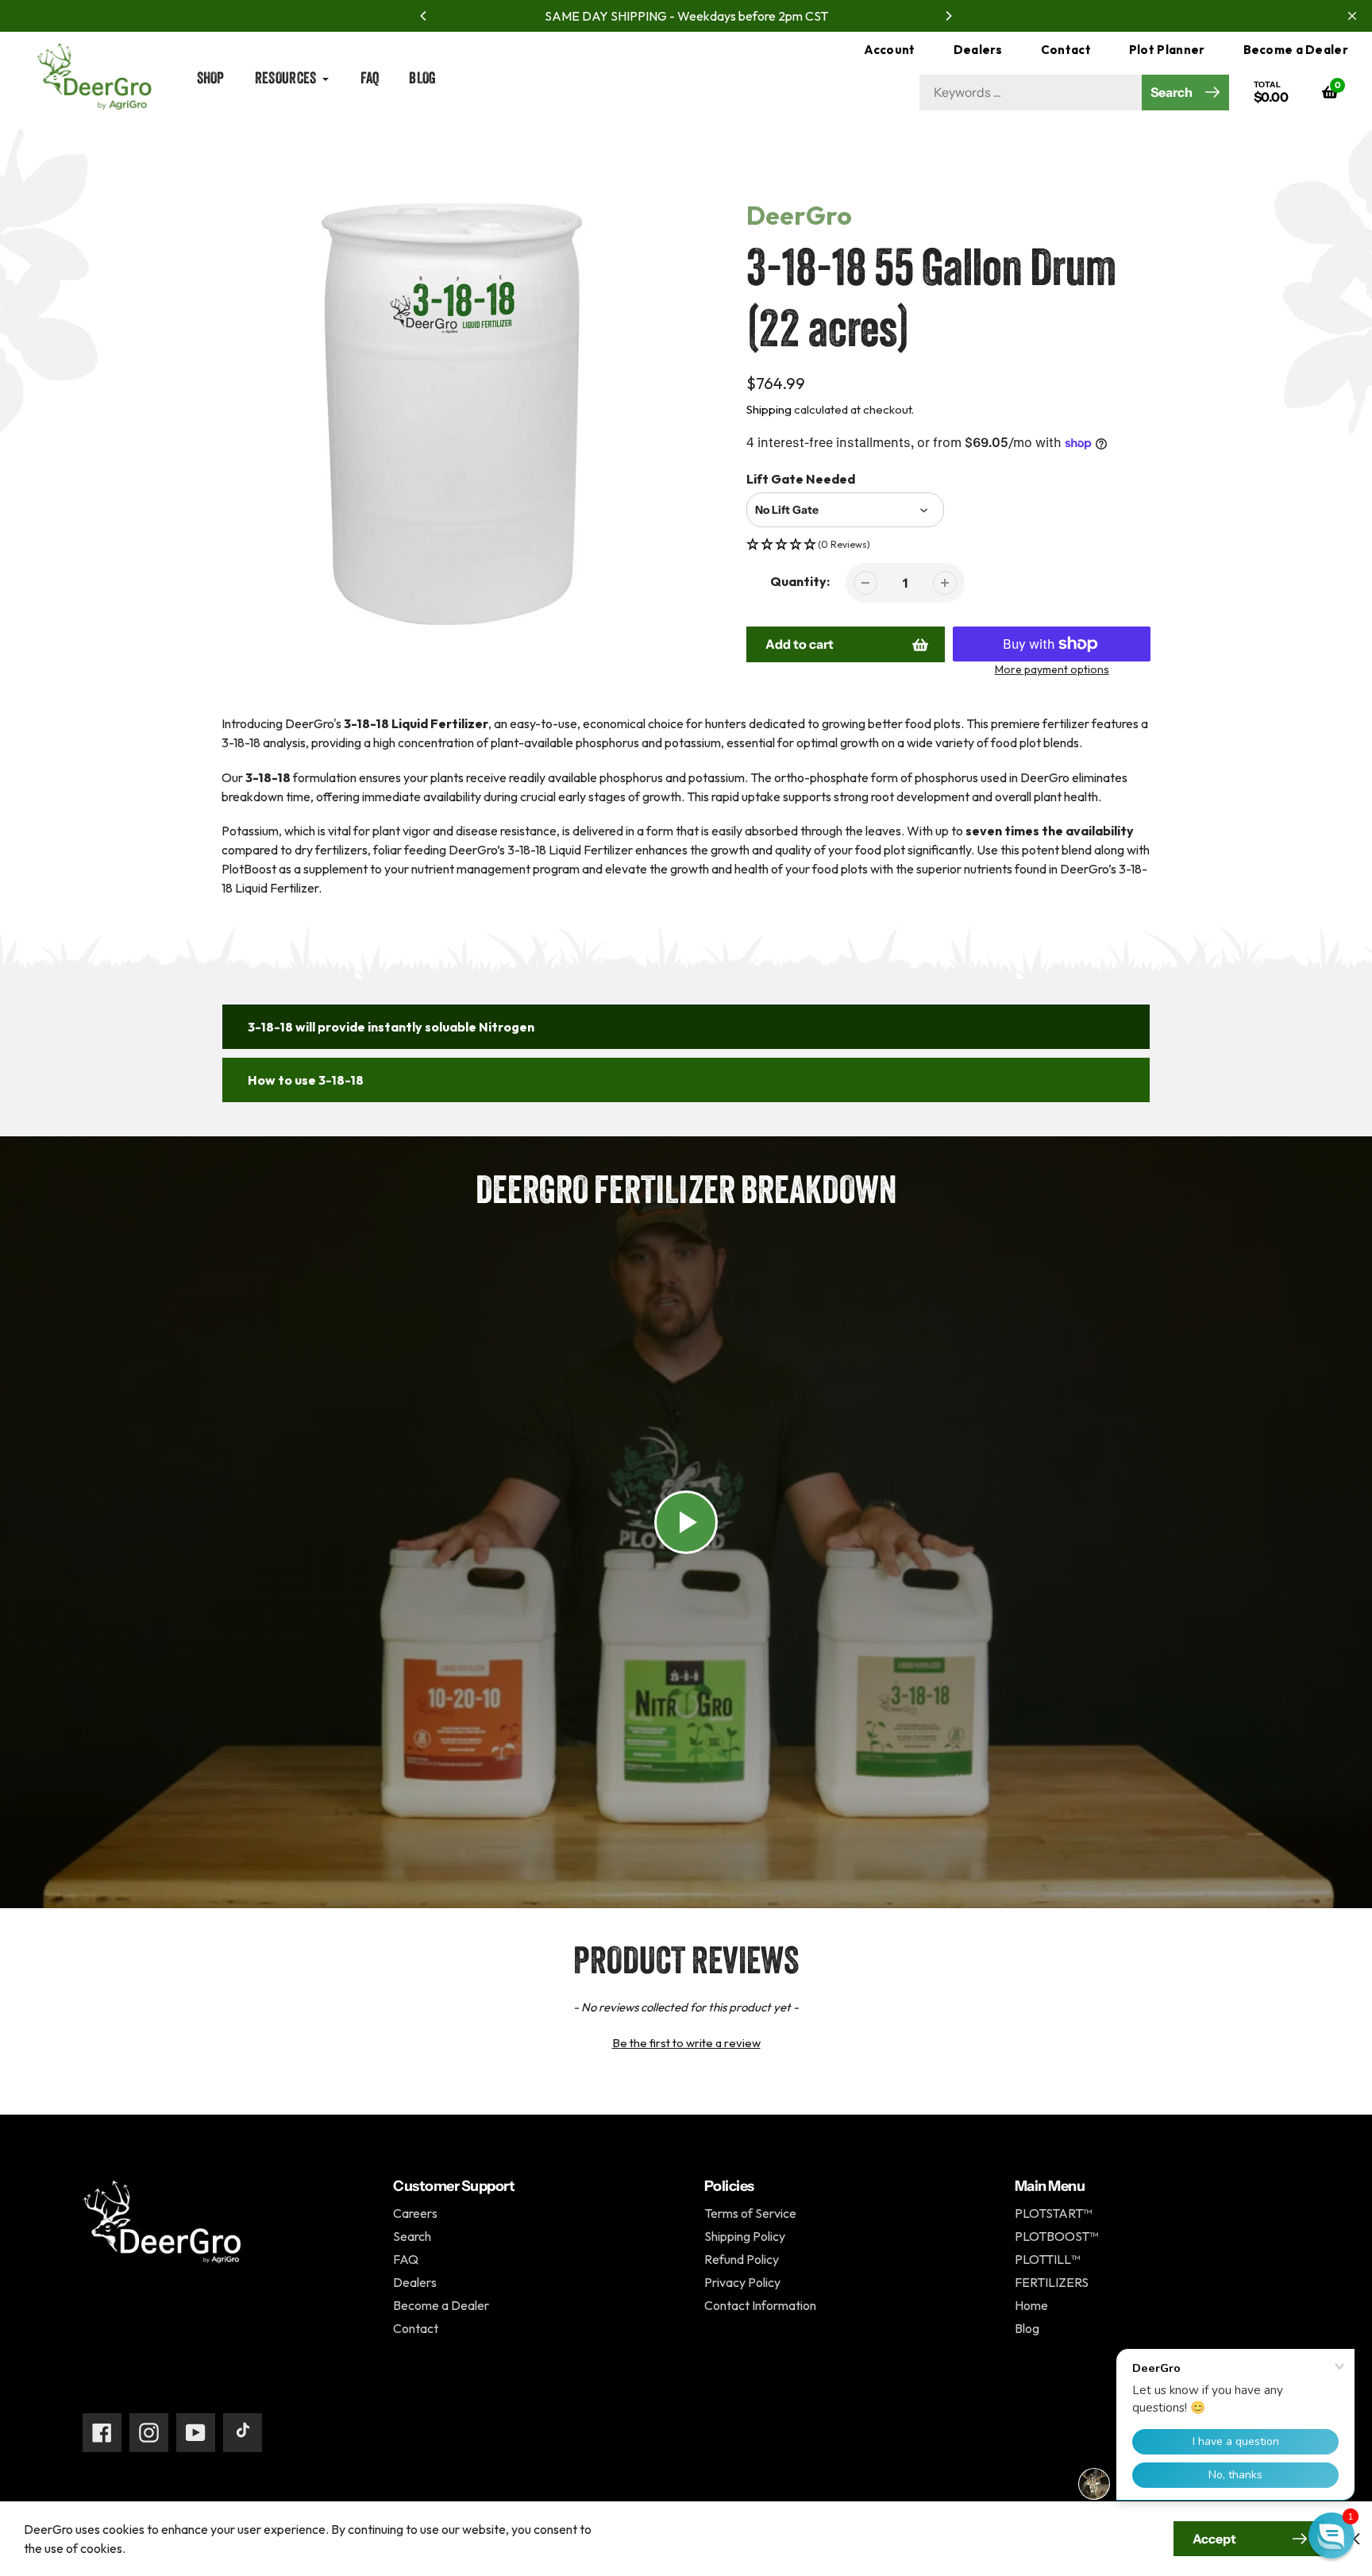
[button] (949, 545)
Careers (415, 2213)
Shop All (277, 148)
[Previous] (424, 16)
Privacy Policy (742, 2282)
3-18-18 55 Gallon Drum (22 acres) (381, 148)
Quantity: (800, 581)
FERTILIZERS (1052, 2282)
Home (234, 148)
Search (412, 2236)
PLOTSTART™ (1053, 2213)
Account (890, 50)
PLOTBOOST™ (1056, 2236)
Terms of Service (750, 2213)
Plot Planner (1167, 50)
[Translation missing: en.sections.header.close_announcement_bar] (1352, 16)
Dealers (978, 50)
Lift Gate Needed (801, 479)
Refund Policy (742, 2259)
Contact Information (760, 2305)
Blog (1027, 2328)
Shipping (769, 409)
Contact (1066, 50)
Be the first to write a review (686, 2043)
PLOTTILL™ (1047, 2259)
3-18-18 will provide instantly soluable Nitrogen (391, 1027)
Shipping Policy (745, 2236)
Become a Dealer (1296, 50)
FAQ (406, 2259)
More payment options (1052, 669)
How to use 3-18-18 (306, 1080)
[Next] (948, 16)
